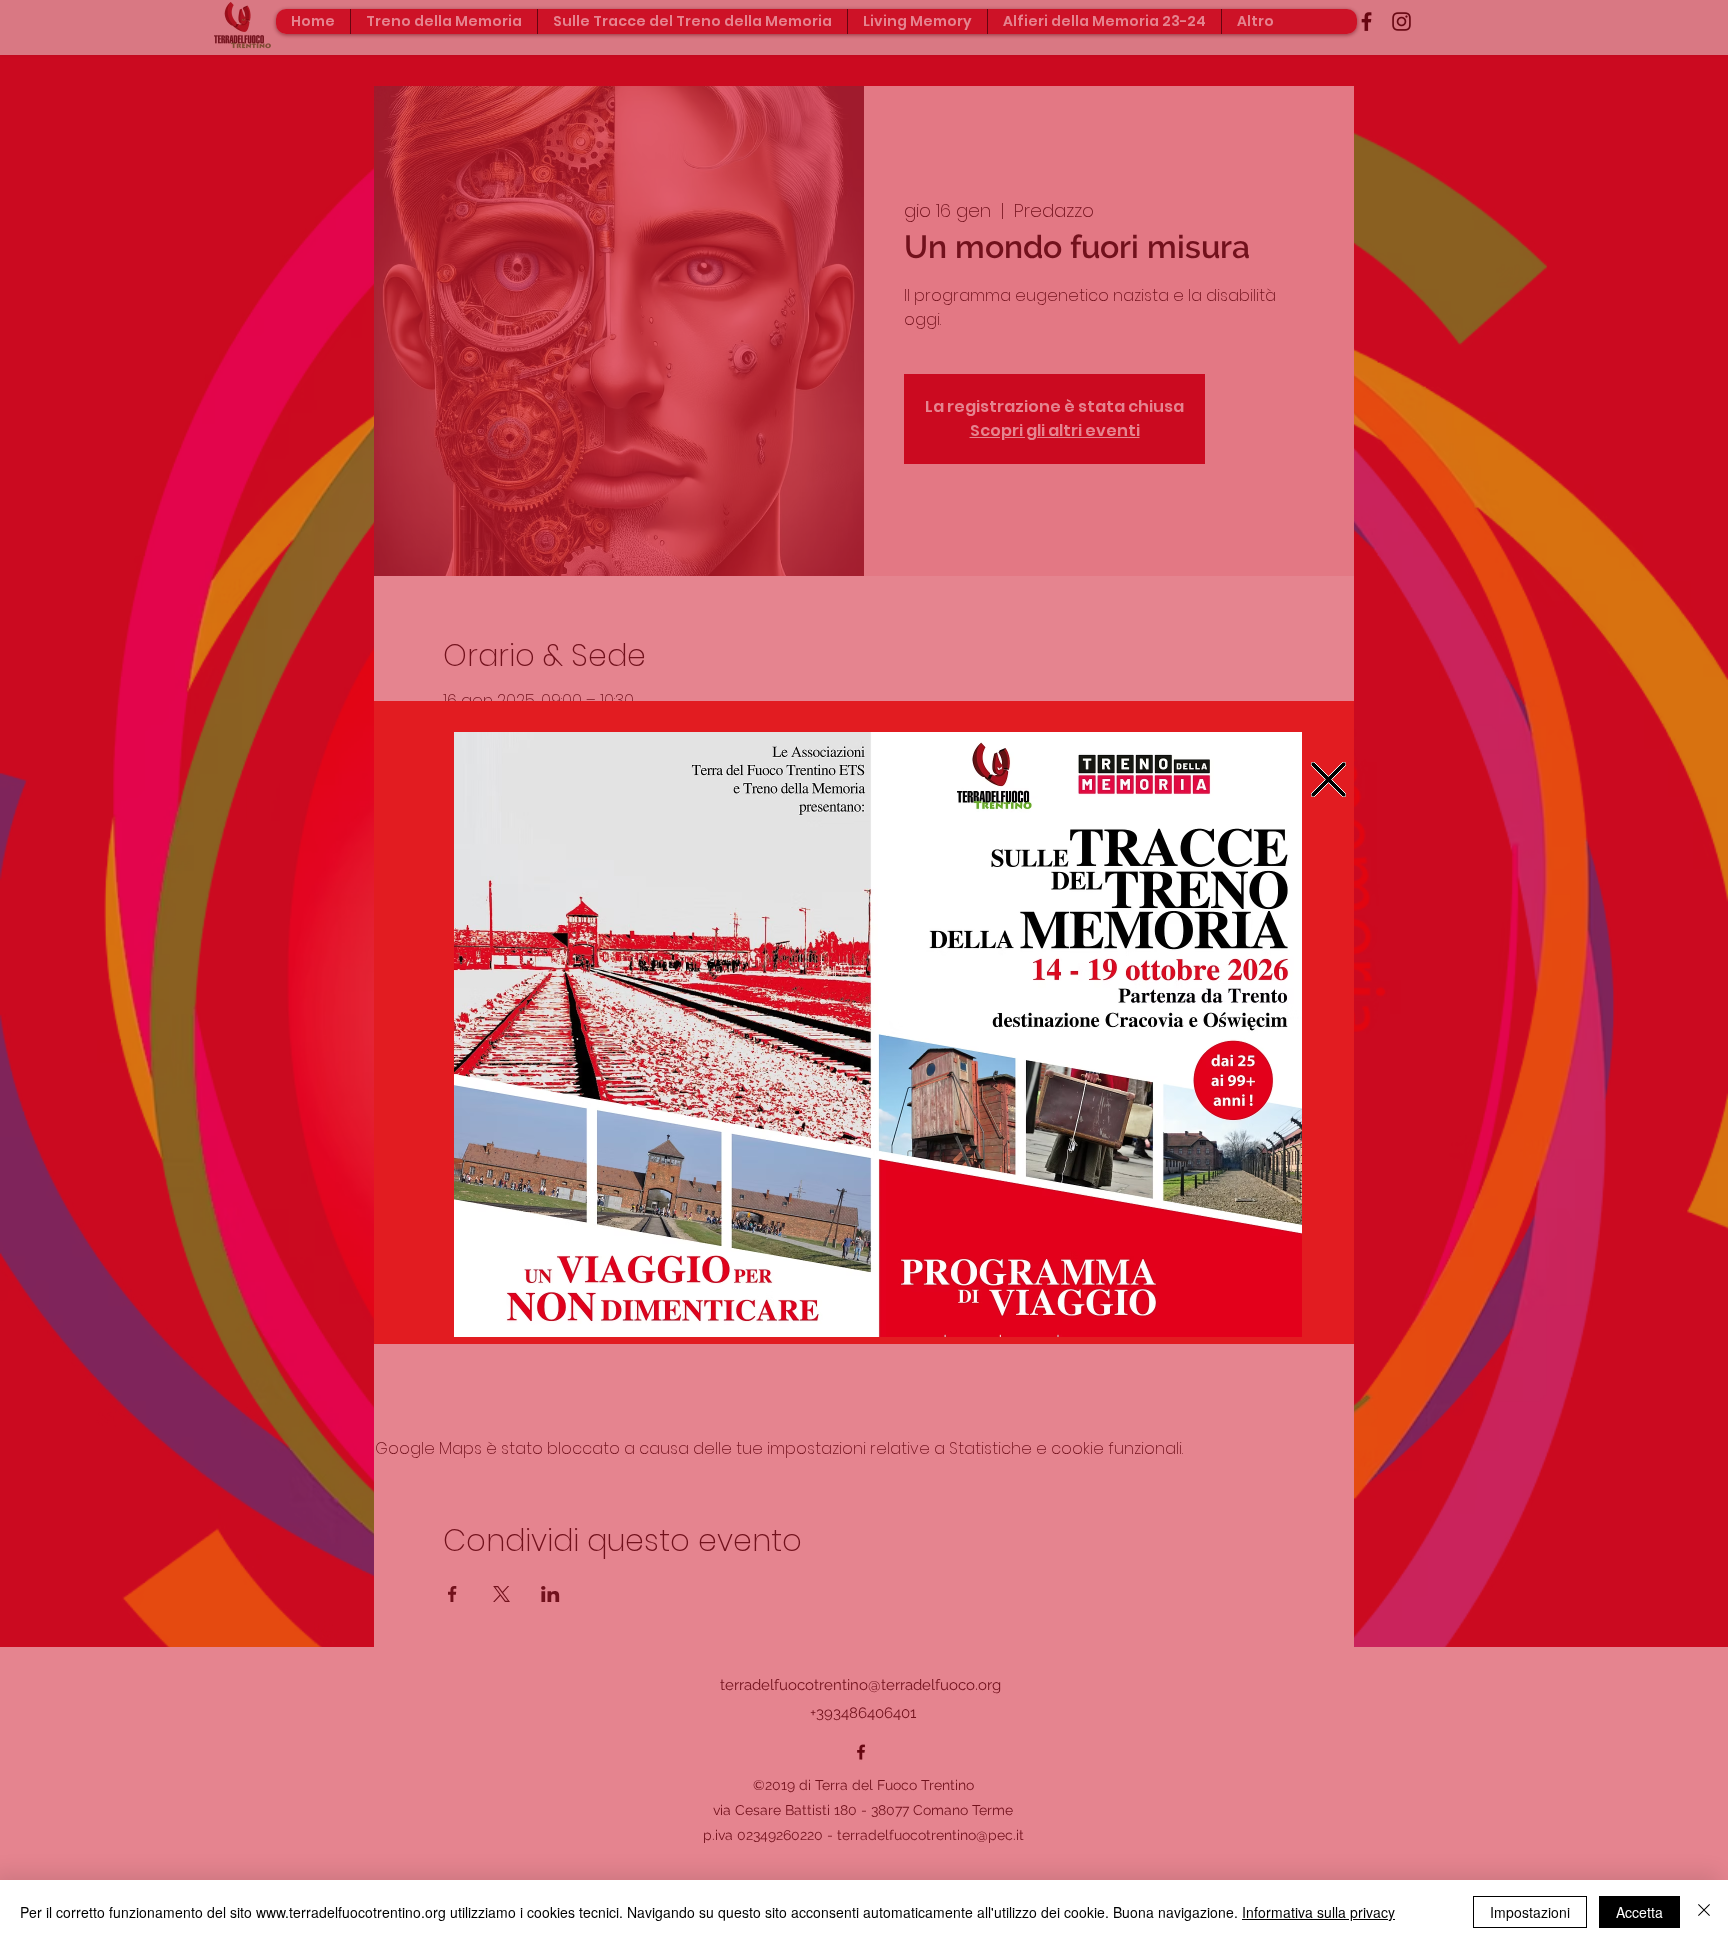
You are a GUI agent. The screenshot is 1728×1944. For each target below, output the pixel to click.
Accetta (1639, 1912)
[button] (1328, 779)
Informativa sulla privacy (1318, 1912)
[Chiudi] (1704, 1912)
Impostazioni (1530, 1912)
